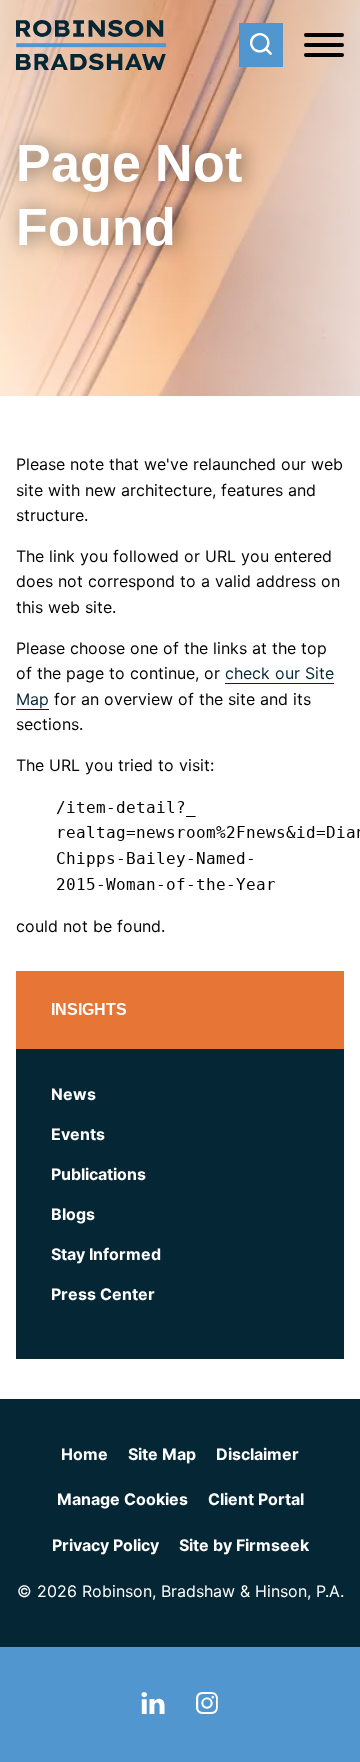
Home (84, 1454)
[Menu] (324, 46)
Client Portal (256, 1499)
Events (78, 1134)
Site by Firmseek (244, 1545)
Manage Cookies (122, 1499)
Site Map (162, 1454)
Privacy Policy (105, 1545)
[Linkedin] (153, 1708)
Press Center (103, 1294)
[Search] (261, 45)
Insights (89, 1009)
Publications (98, 1174)
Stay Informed (106, 1254)
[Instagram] (207, 1708)
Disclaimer (257, 1454)
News (73, 1094)
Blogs (73, 1214)
